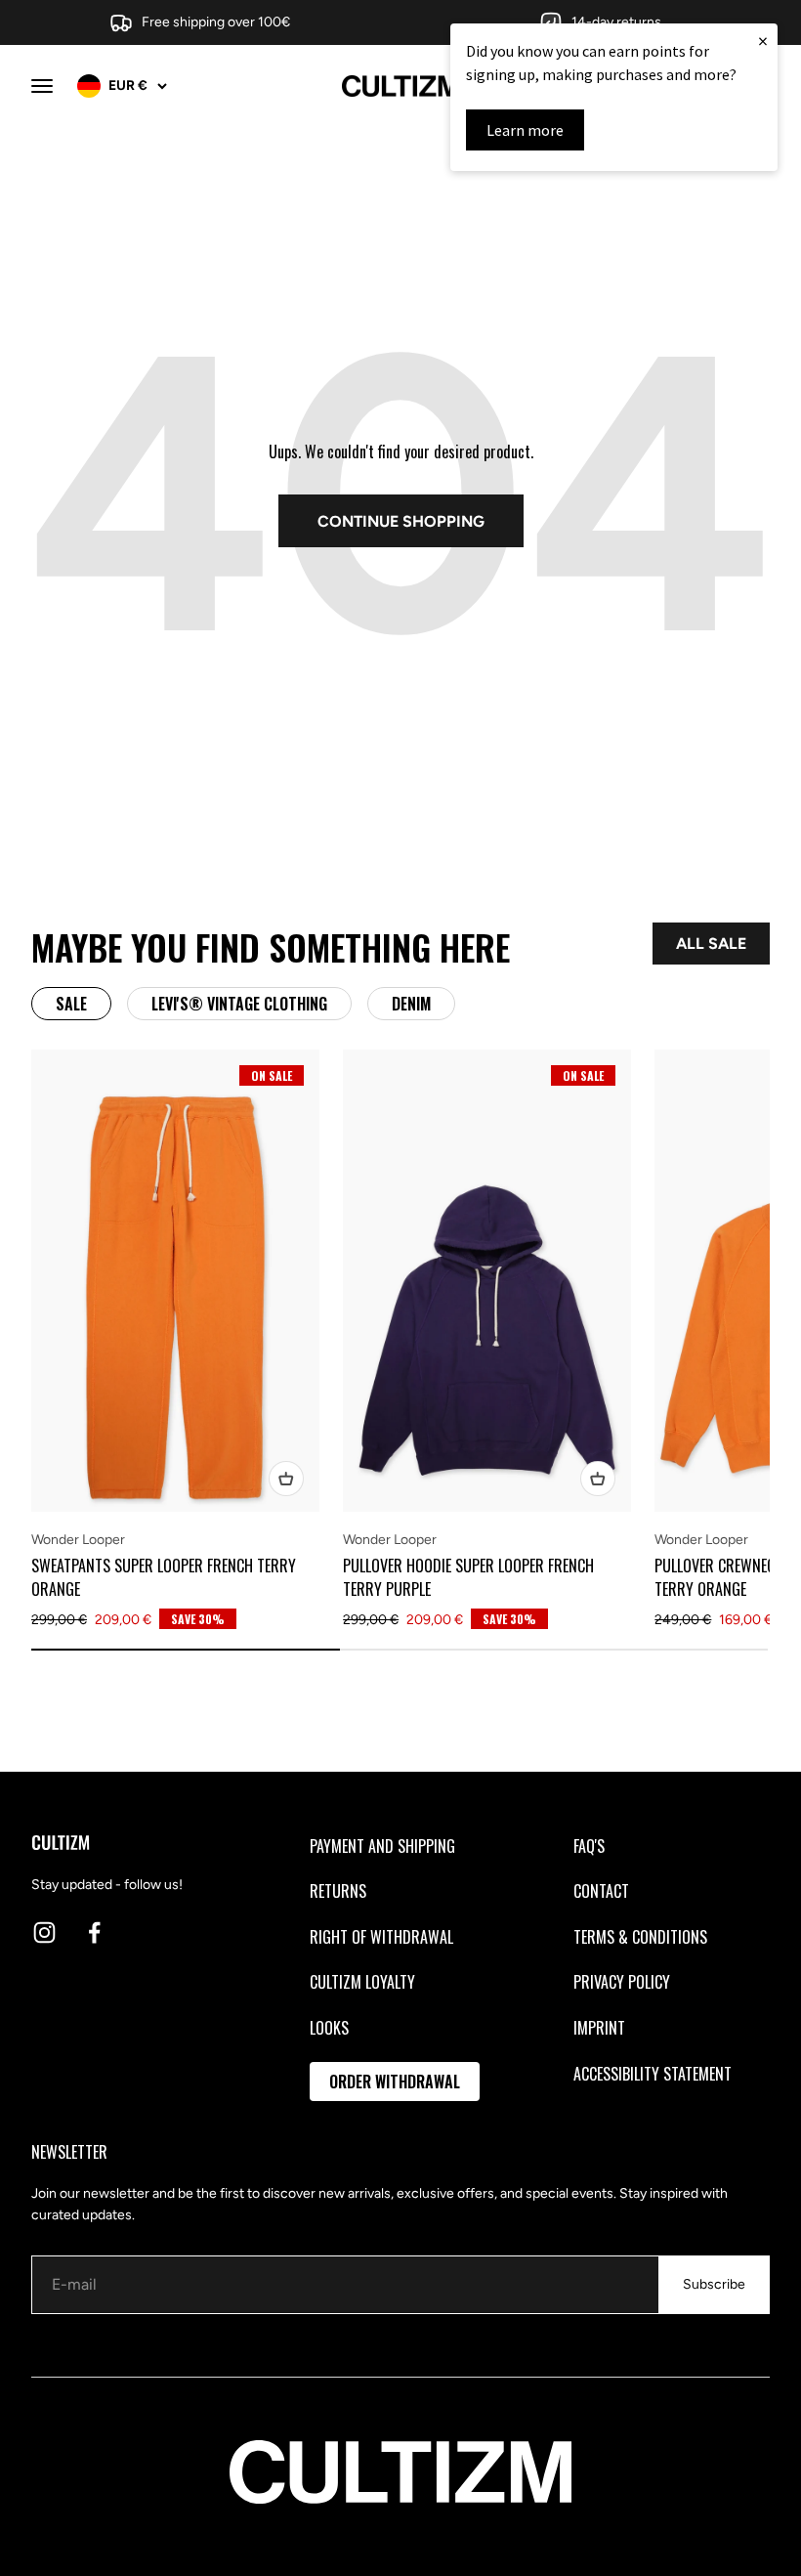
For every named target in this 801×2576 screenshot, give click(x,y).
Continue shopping (401, 521)
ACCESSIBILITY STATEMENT (653, 2074)
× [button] (763, 41)
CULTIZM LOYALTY (362, 1982)
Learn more (525, 130)
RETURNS (338, 1891)
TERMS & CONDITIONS (640, 1937)
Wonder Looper (78, 1540)
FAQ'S (589, 1846)
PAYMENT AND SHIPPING (382, 1846)
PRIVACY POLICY (622, 1982)
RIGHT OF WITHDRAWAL (381, 1937)
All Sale (711, 944)
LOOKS (329, 2028)
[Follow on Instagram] (44, 1932)
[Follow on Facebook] (94, 1932)
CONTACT (601, 1891)
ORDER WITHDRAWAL (395, 2082)
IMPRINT (599, 2028)
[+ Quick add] (286, 1479)
